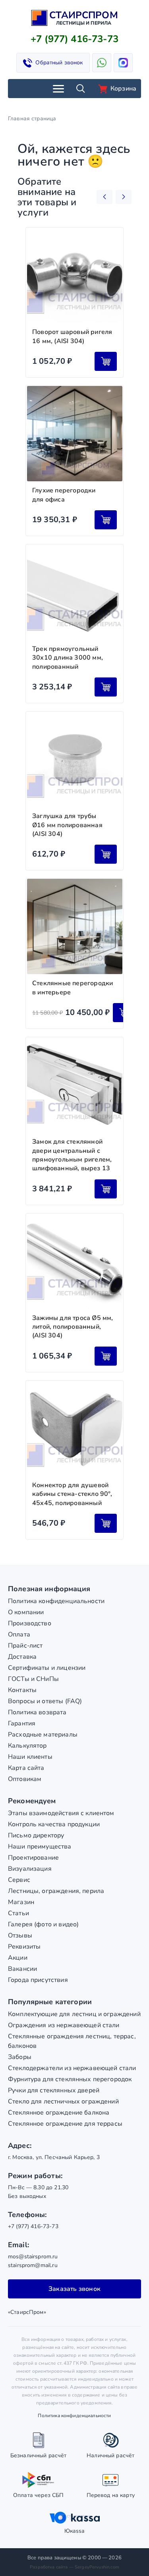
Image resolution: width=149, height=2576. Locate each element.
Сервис (19, 1880)
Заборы (20, 2057)
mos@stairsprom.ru (33, 2257)
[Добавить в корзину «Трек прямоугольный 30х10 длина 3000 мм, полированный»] (106, 687)
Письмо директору (36, 1835)
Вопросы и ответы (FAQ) (45, 1701)
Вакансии (22, 1969)
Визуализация (30, 1869)
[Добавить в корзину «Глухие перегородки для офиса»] (106, 520)
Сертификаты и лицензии (47, 1668)
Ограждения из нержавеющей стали (64, 2025)
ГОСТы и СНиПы (33, 1679)
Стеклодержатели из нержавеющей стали (72, 2068)
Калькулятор (27, 1746)
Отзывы (20, 1935)
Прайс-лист (25, 1646)
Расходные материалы (43, 1735)
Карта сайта (26, 1768)
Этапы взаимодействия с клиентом (61, 1813)
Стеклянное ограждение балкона (59, 2113)
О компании (26, 1612)
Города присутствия (38, 1980)
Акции (18, 1958)
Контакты (22, 1690)
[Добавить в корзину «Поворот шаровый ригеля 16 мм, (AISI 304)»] (106, 361)
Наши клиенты (30, 1757)
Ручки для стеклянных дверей (54, 2090)
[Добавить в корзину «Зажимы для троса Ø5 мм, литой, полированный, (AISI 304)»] (106, 1356)
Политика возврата (37, 1712)
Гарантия (22, 1723)
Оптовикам (25, 1779)
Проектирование (33, 1858)
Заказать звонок (74, 2289)
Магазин (21, 1902)
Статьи (18, 1913)
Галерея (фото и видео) (43, 1924)
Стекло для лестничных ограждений (63, 2101)
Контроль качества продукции (54, 1824)
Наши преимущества (40, 1847)
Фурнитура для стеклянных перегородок (70, 2079)
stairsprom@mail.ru (33, 2265)
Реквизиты (24, 1947)
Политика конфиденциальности (56, 1601)
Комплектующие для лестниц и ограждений (74, 2014)
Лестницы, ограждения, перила (56, 1891)
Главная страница (32, 119)
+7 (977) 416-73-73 (74, 39)
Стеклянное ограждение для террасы (65, 2124)
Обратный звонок (59, 63)
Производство (30, 1623)
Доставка (22, 1657)
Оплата (19, 1634)
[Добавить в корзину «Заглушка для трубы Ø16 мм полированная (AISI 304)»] (106, 854)
